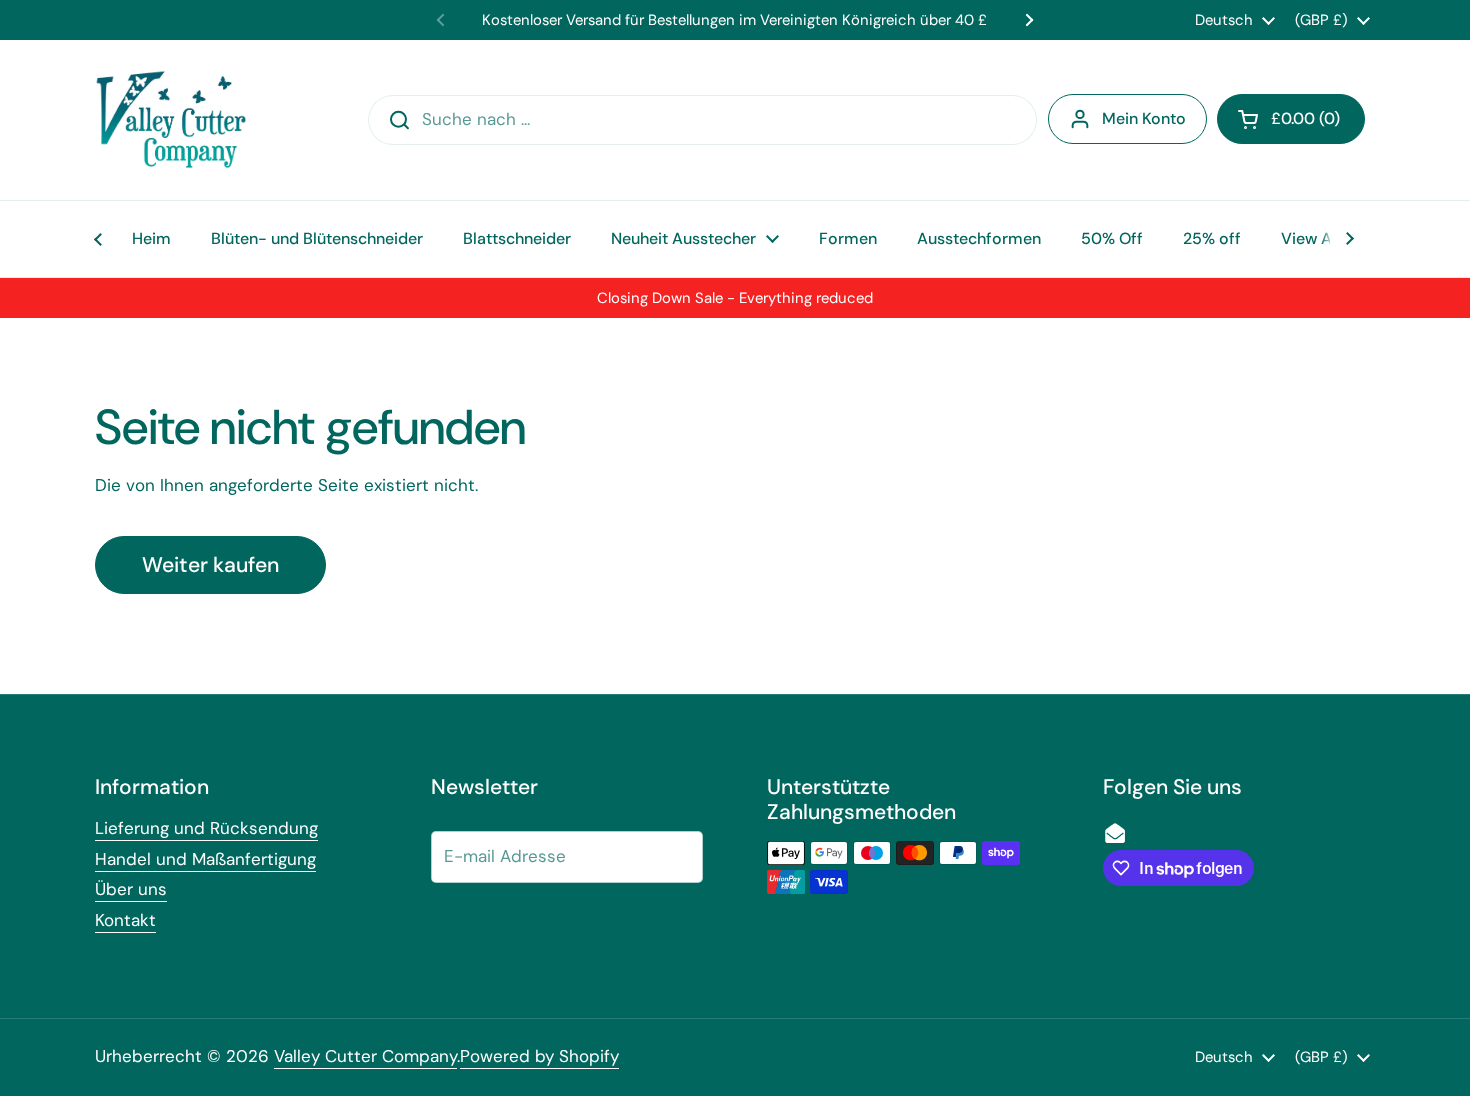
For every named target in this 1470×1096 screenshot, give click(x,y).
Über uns (131, 889)
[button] (1291, 119)
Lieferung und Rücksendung (206, 828)
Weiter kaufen (210, 565)
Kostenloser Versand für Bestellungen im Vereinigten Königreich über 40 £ (734, 20)
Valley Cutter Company (365, 1056)
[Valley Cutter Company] (171, 120)
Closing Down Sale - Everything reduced (735, 298)
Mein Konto (1144, 118)
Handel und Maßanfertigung (205, 859)
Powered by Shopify (539, 1056)
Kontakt (125, 920)
